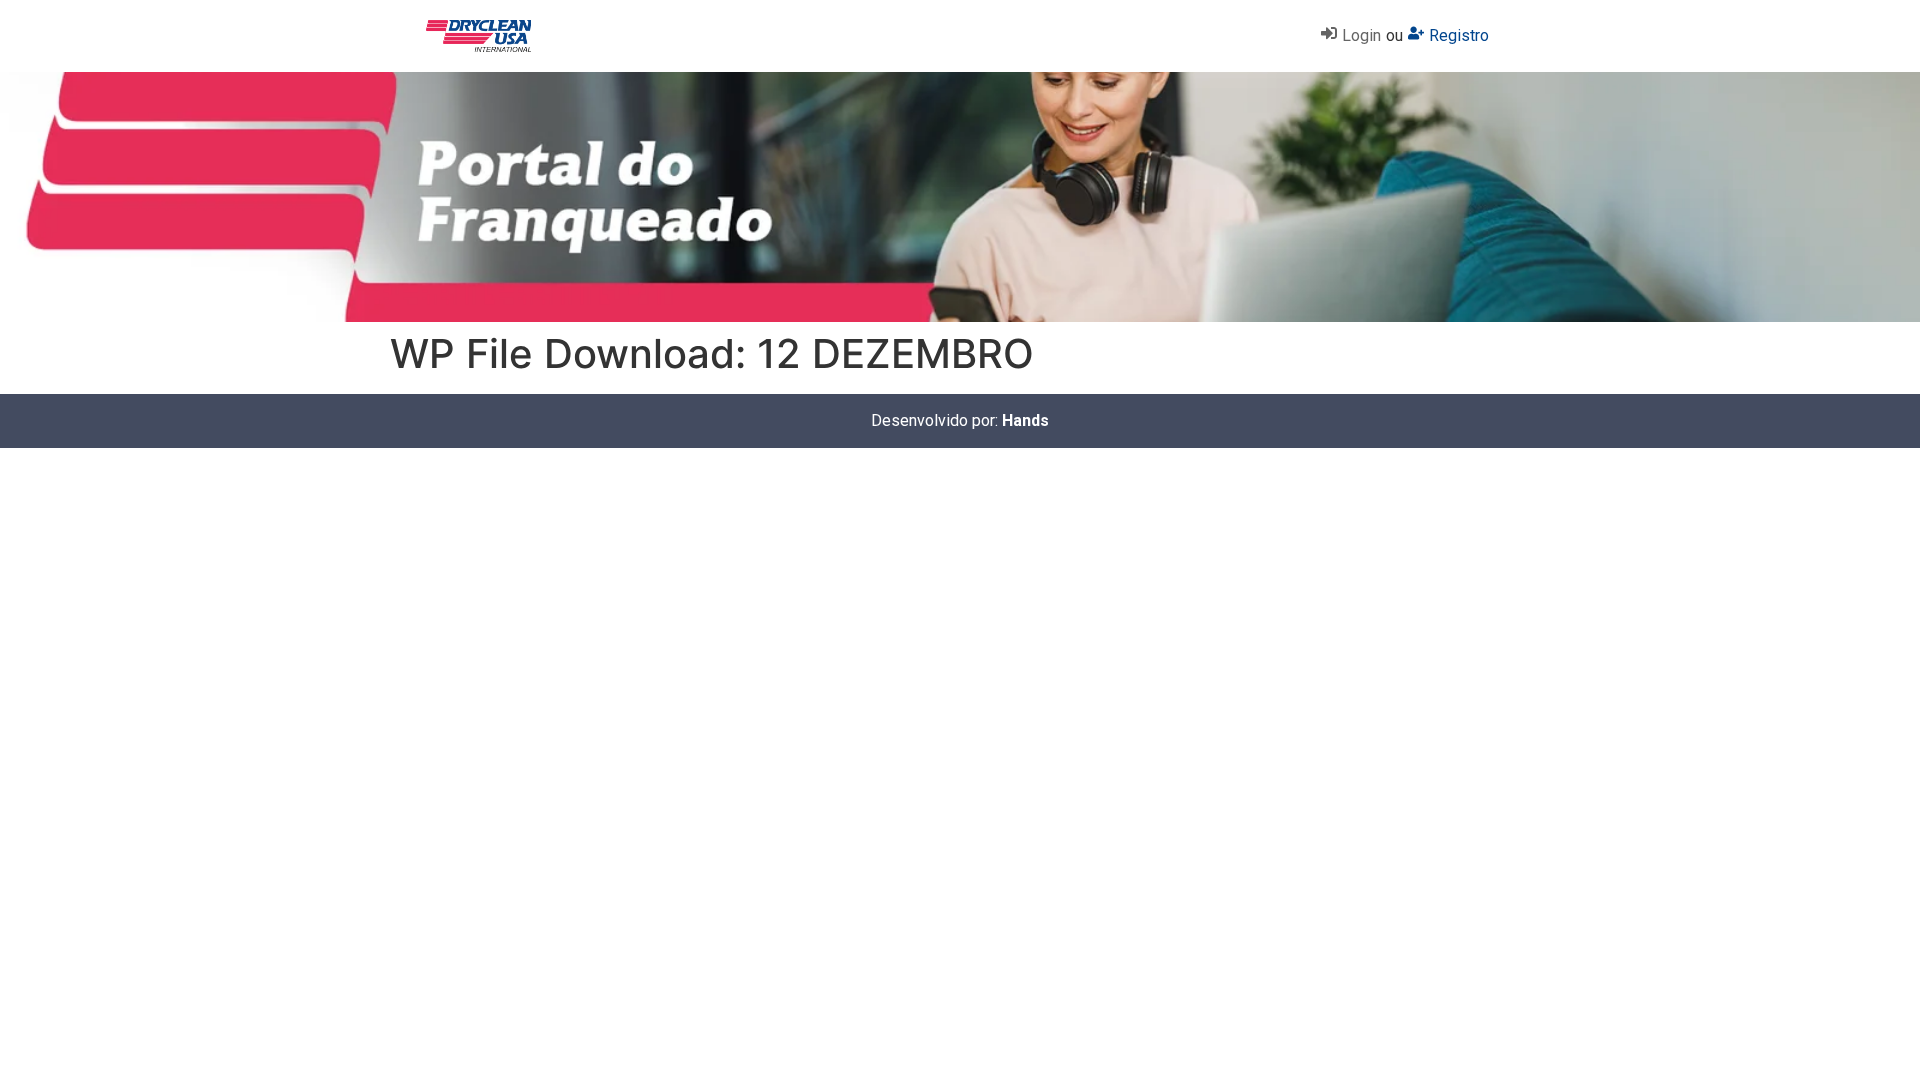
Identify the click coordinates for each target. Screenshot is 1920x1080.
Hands (1025, 420)
